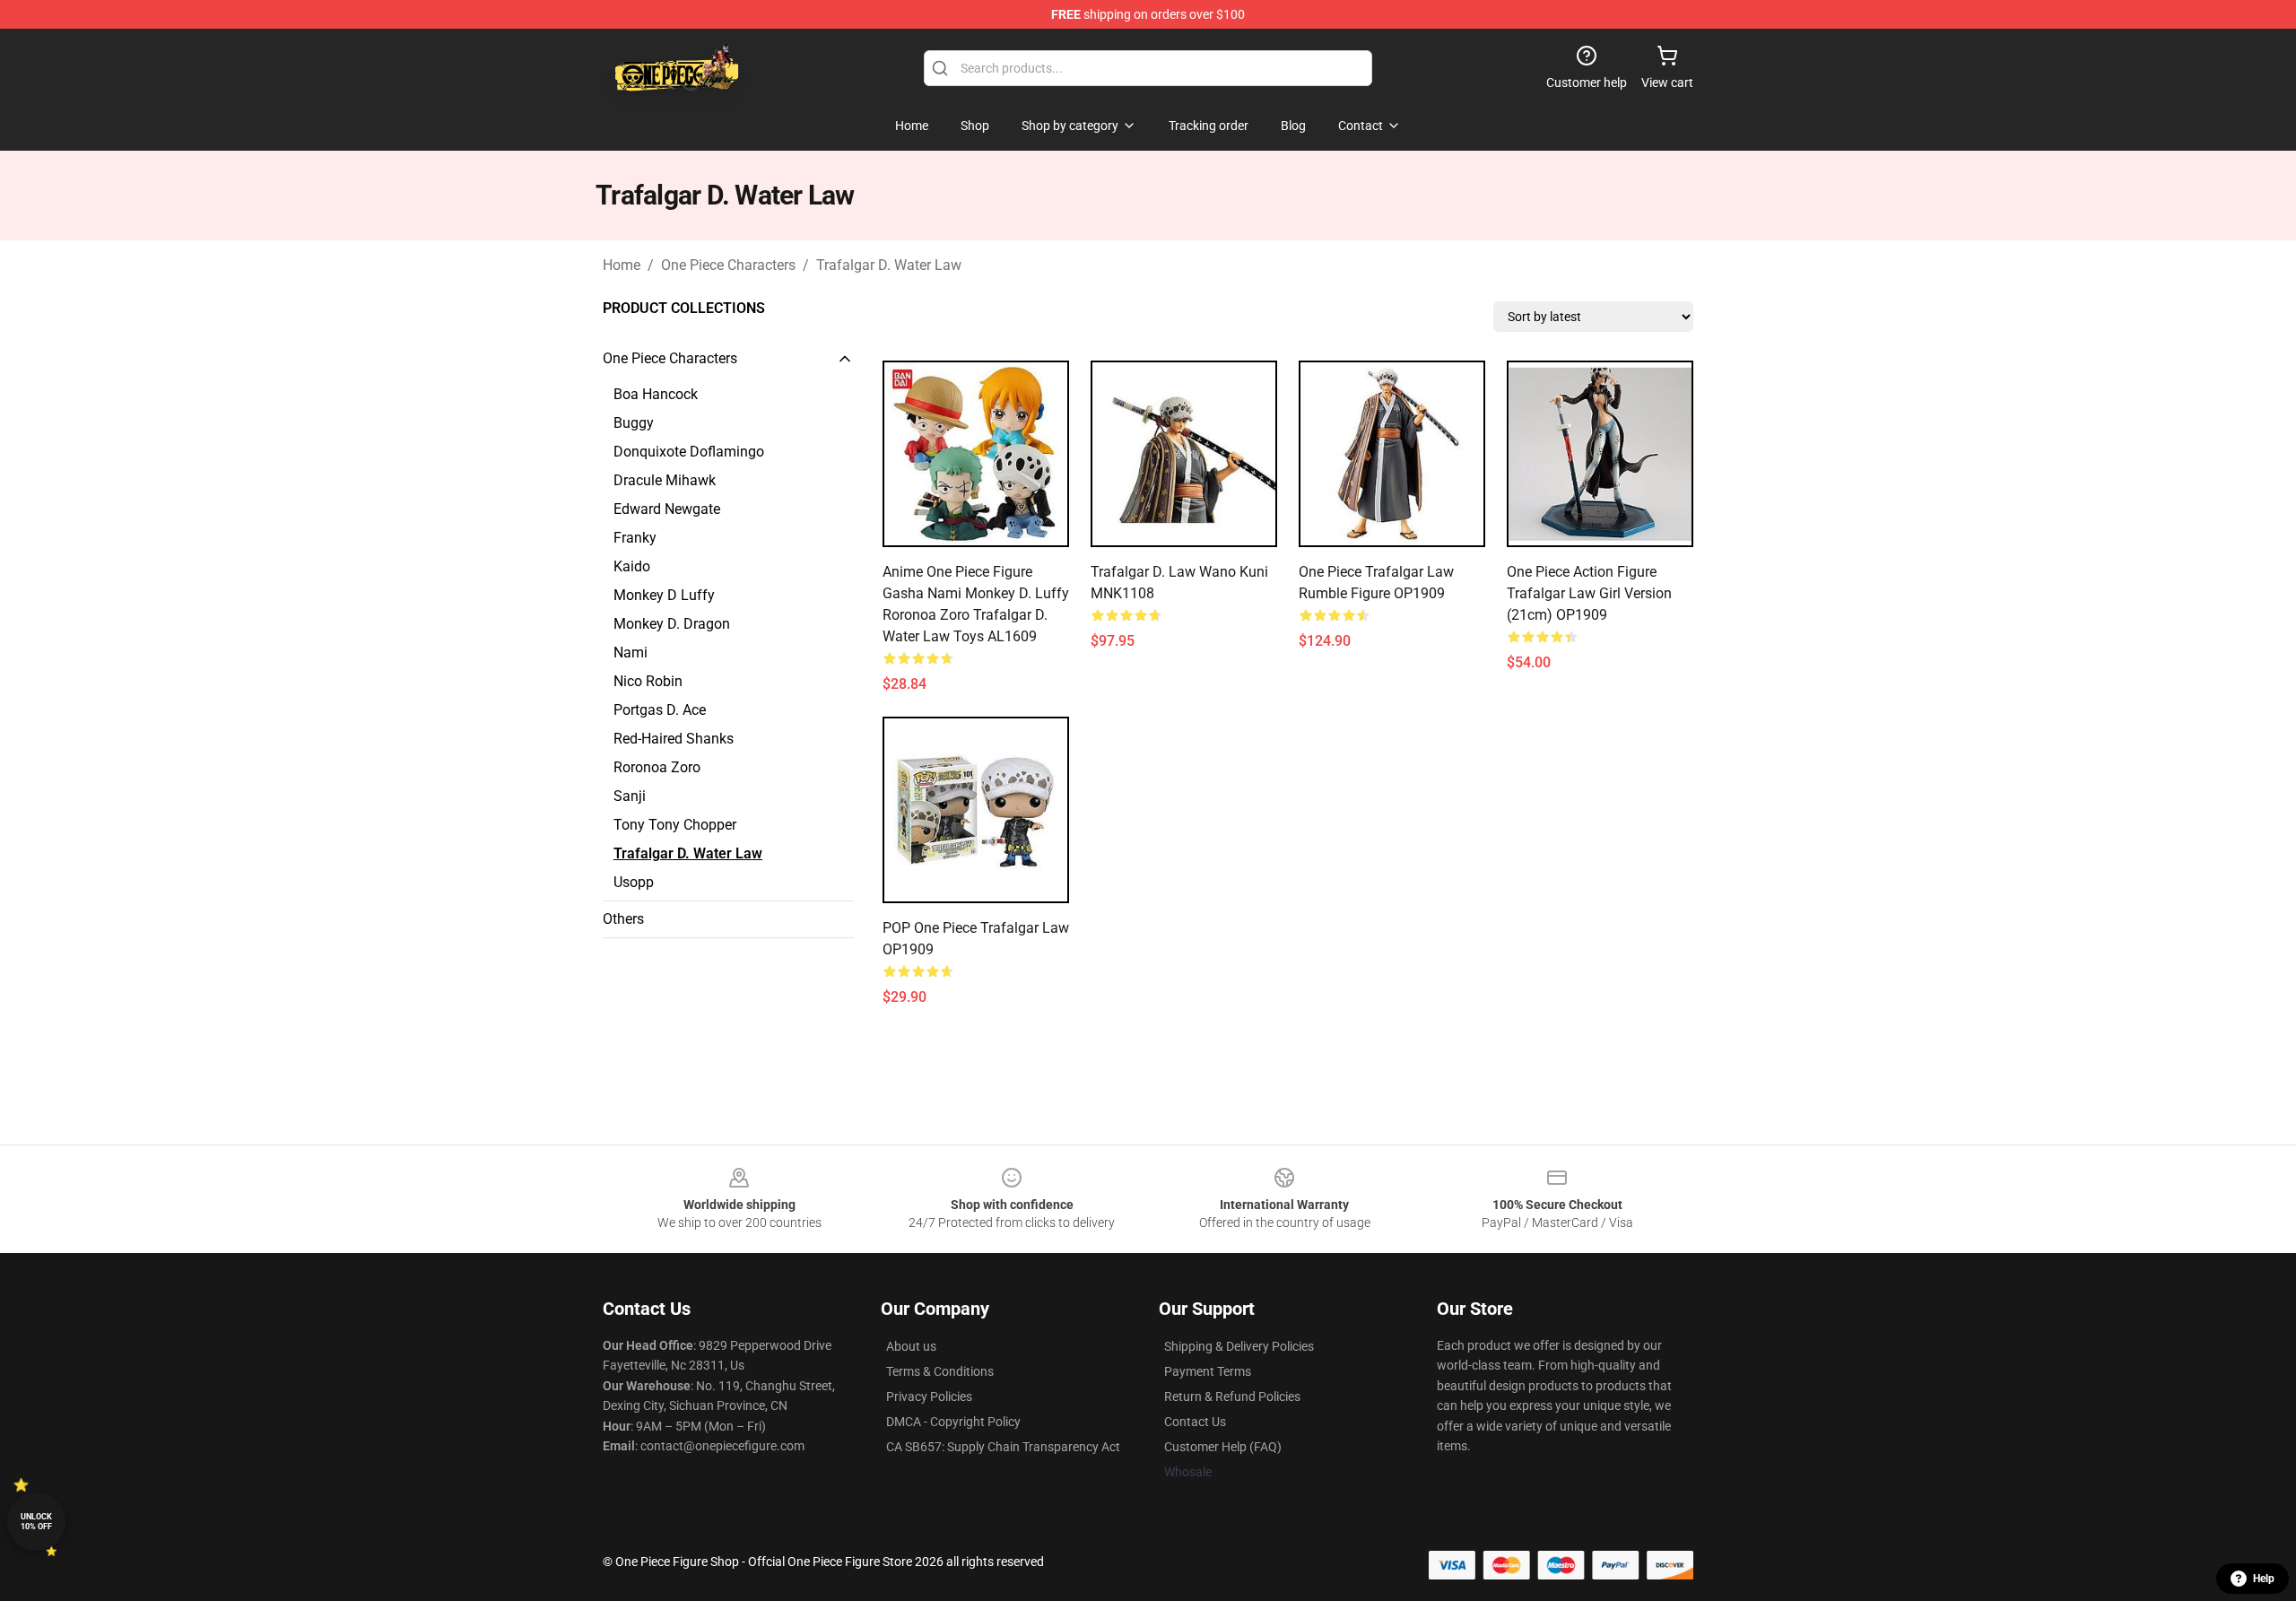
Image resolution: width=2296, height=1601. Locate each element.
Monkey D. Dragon (672, 624)
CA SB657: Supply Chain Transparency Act (1003, 1447)
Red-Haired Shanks (674, 739)
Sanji (630, 796)
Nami (631, 653)
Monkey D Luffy (664, 595)
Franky (635, 538)
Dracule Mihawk (665, 480)
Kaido (632, 566)
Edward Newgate (667, 509)
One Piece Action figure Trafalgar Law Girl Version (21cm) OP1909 (1589, 593)
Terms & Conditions (940, 1371)
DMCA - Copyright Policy (953, 1422)
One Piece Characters (728, 265)
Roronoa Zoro (657, 767)
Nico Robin (648, 681)
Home (622, 265)
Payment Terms (1208, 1371)
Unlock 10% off (36, 1522)
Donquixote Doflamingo (689, 452)
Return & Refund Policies (1232, 1397)
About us (911, 1346)
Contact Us (1195, 1422)
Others (623, 919)
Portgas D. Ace (660, 710)
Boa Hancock (656, 394)
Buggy (634, 423)
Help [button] (2264, 1579)
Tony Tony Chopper (675, 825)
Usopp (634, 882)
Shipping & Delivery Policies (1239, 1346)
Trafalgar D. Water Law (889, 265)
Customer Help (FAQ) (1223, 1447)
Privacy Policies (929, 1397)
